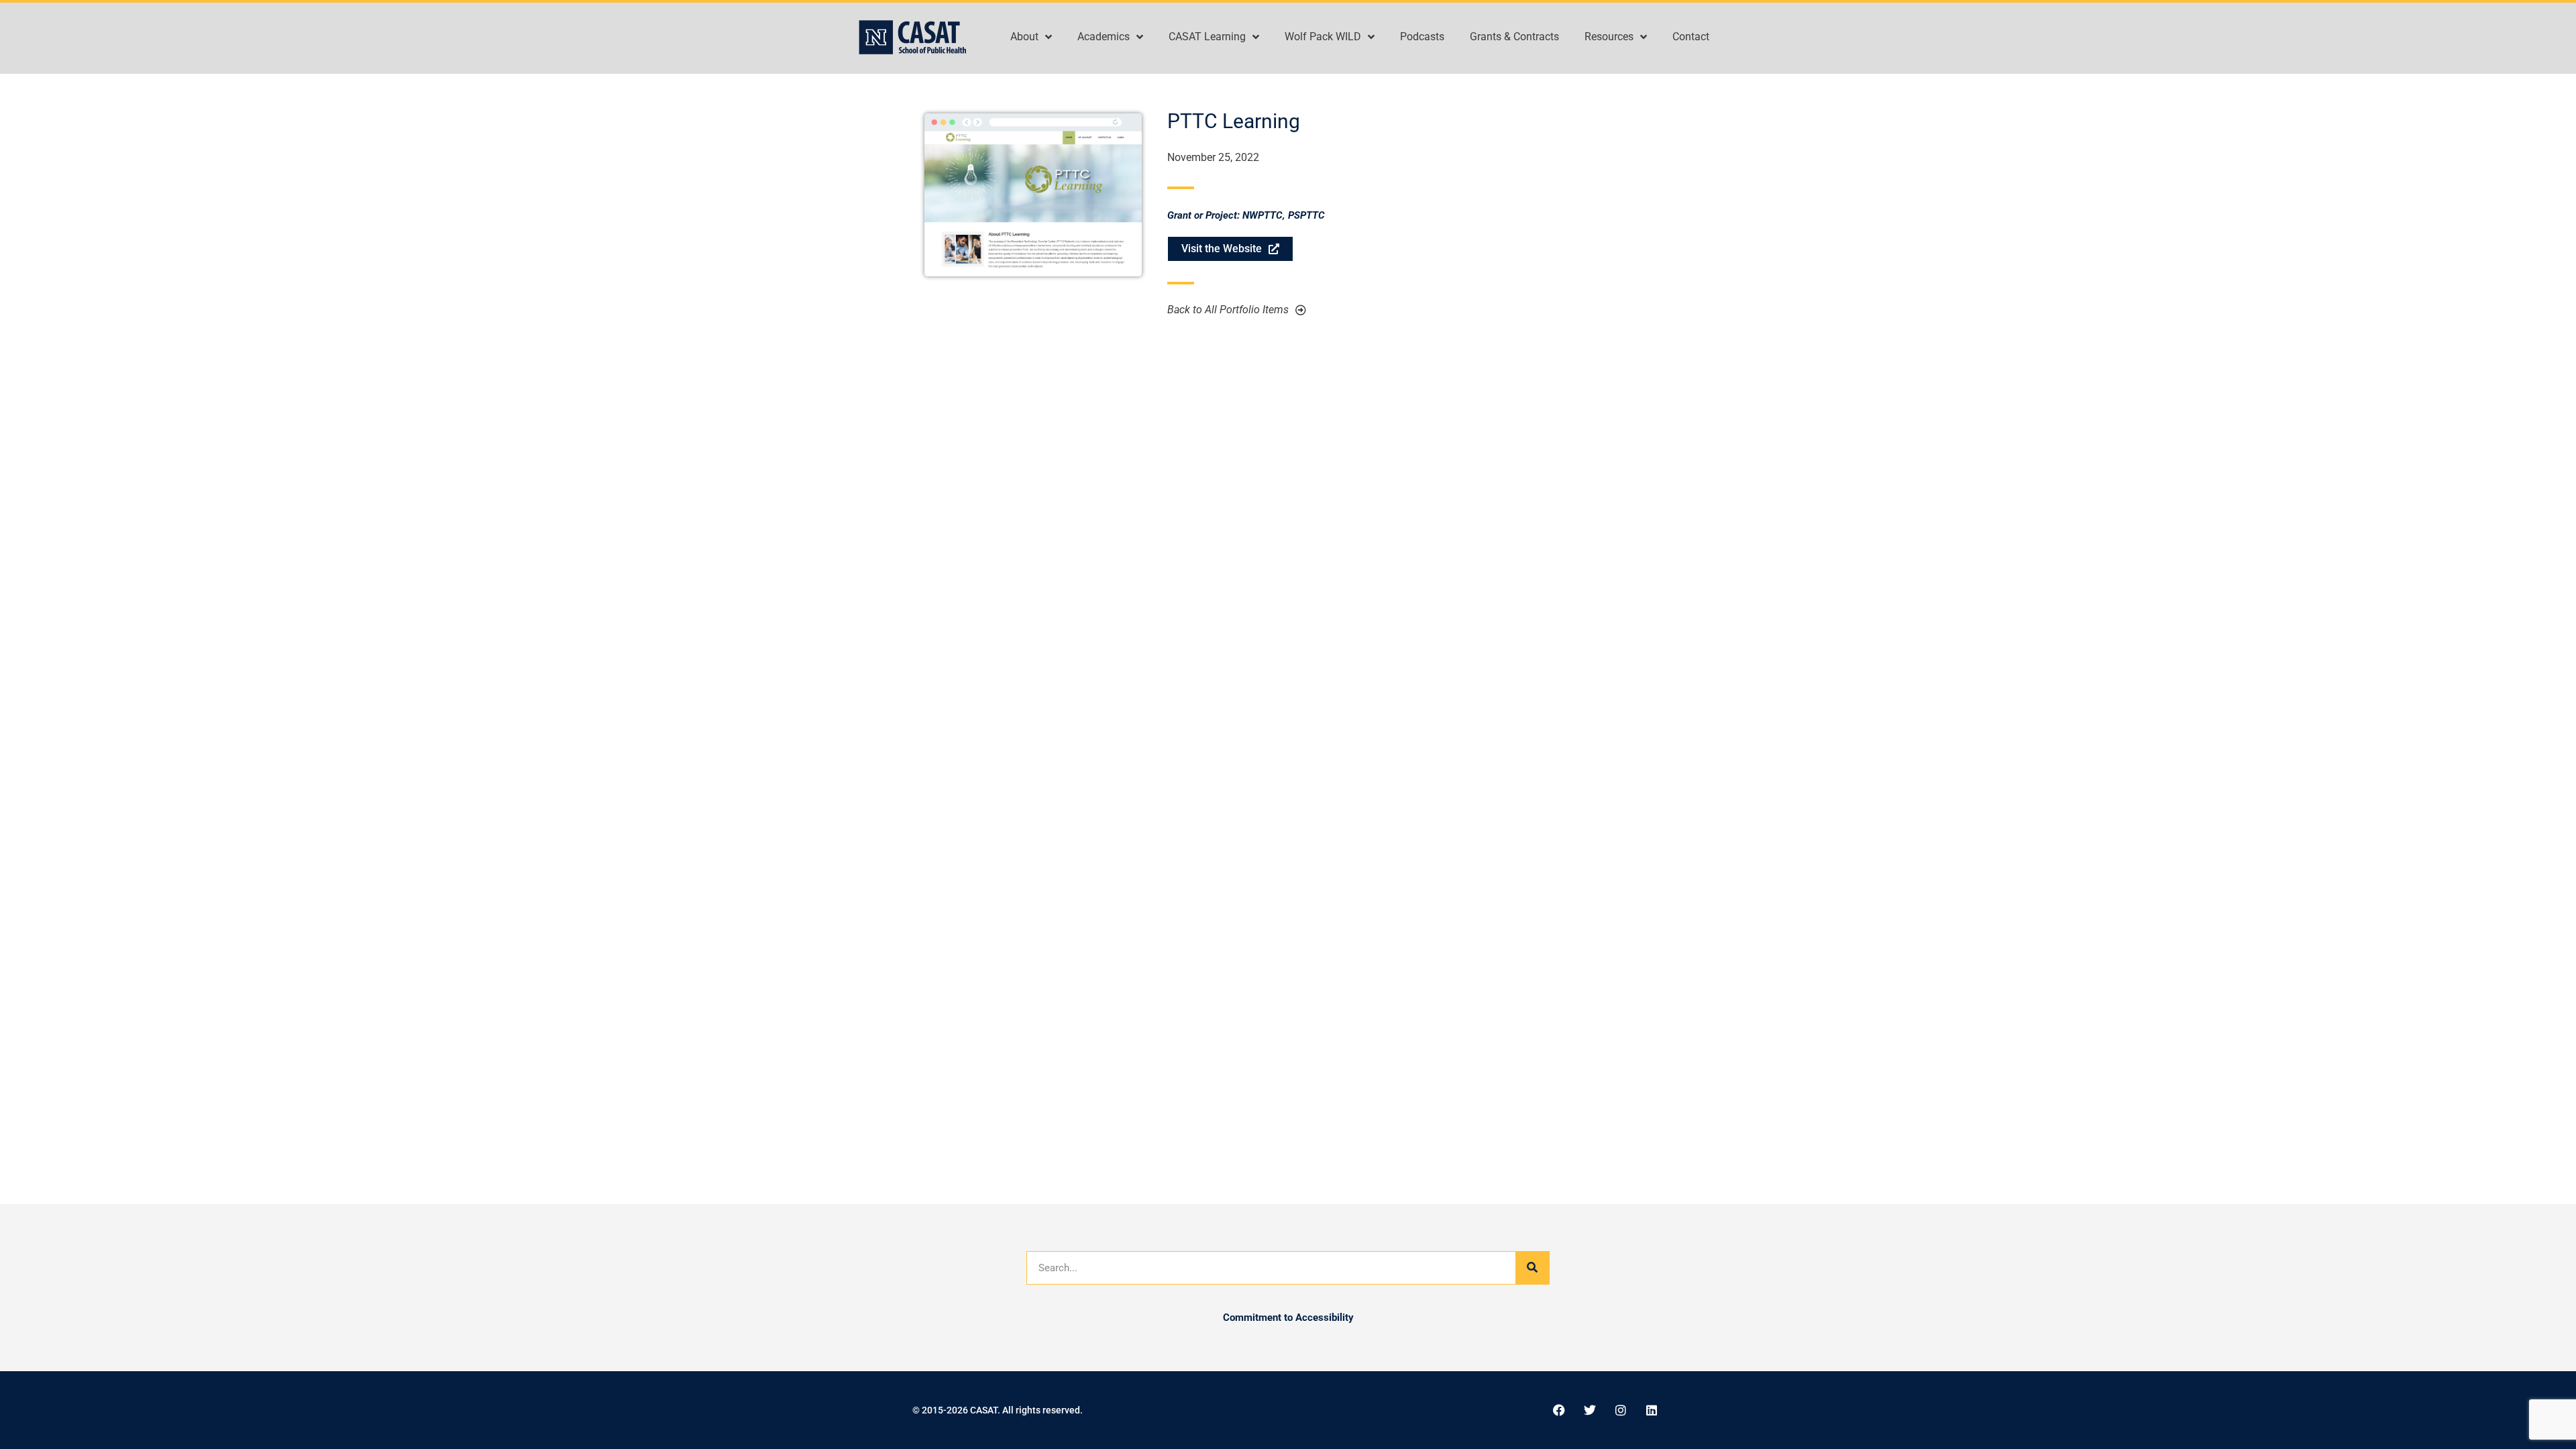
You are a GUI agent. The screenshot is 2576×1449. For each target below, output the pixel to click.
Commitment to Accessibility (1288, 1318)
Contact (1691, 37)
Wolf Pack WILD (1323, 37)
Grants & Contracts (1514, 37)
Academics (1104, 37)
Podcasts (1422, 37)
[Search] (1532, 1268)
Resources (1609, 37)
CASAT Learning (1207, 37)
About (1024, 37)
